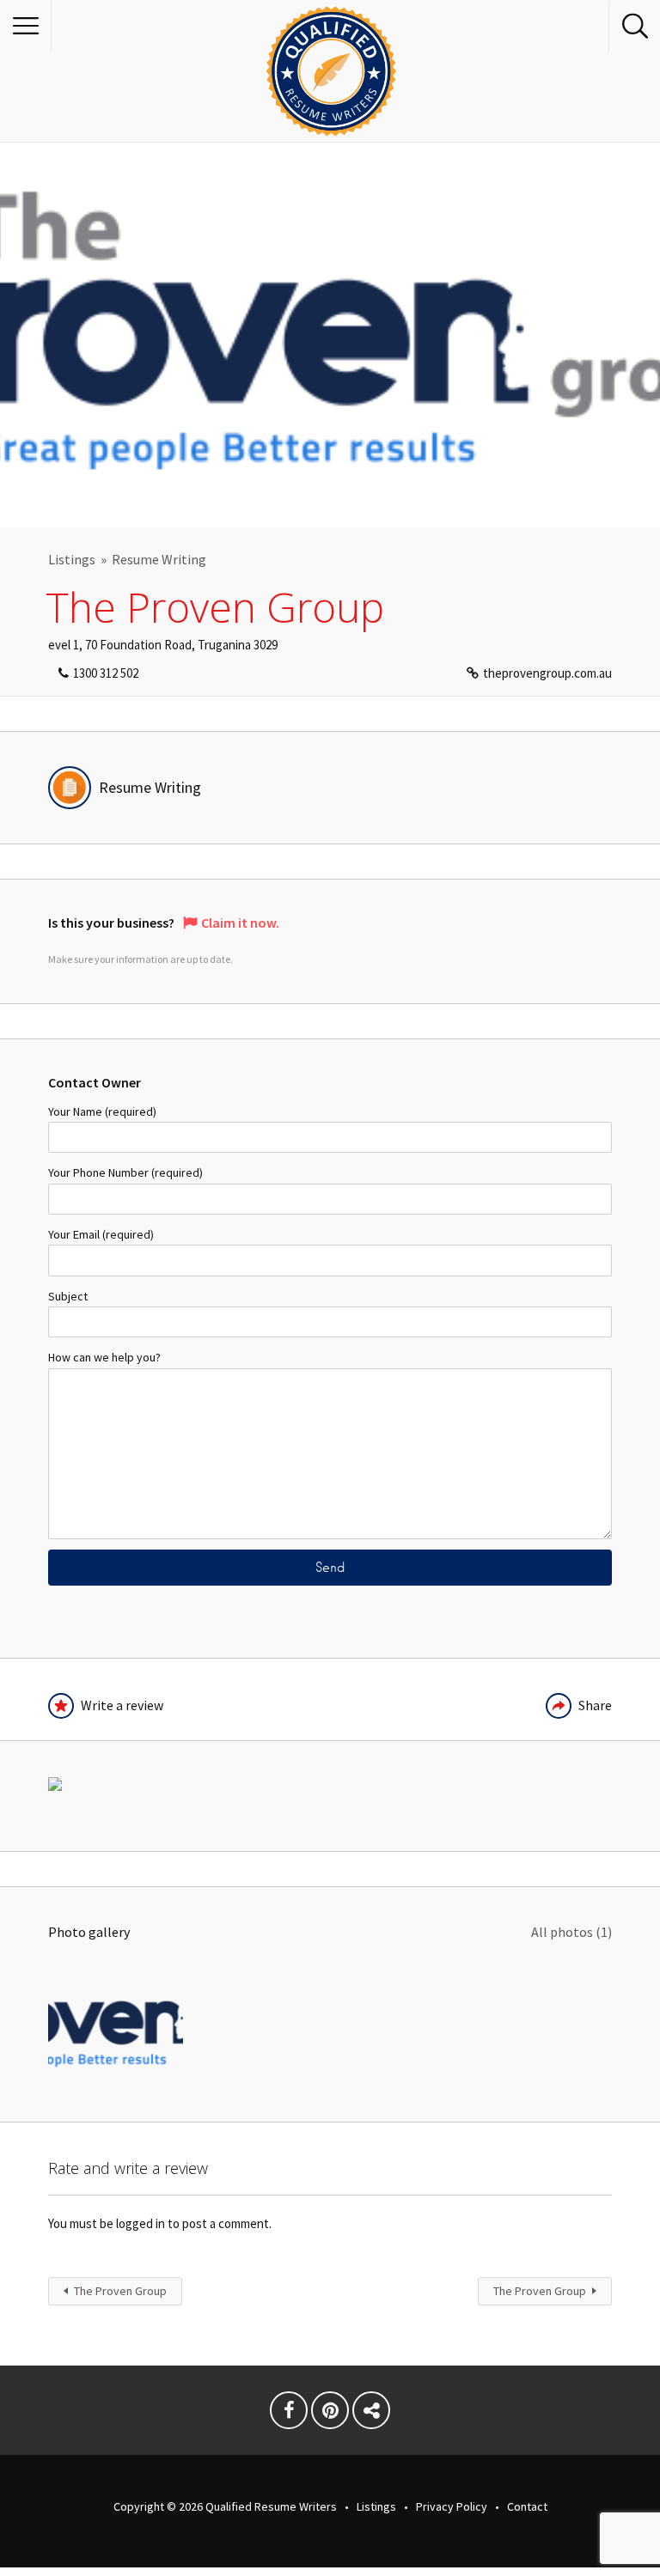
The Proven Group (120, 2291)
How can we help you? (104, 1357)
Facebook (289, 2415)
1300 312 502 (106, 673)
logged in (141, 2223)
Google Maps (371, 2415)
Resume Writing (159, 559)
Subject (68, 1296)
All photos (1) (571, 1932)
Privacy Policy (452, 2506)
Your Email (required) (101, 1234)
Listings (72, 559)
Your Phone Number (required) (125, 1172)
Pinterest (330, 2415)
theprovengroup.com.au (547, 673)
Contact (527, 2506)
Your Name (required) (102, 1111)
